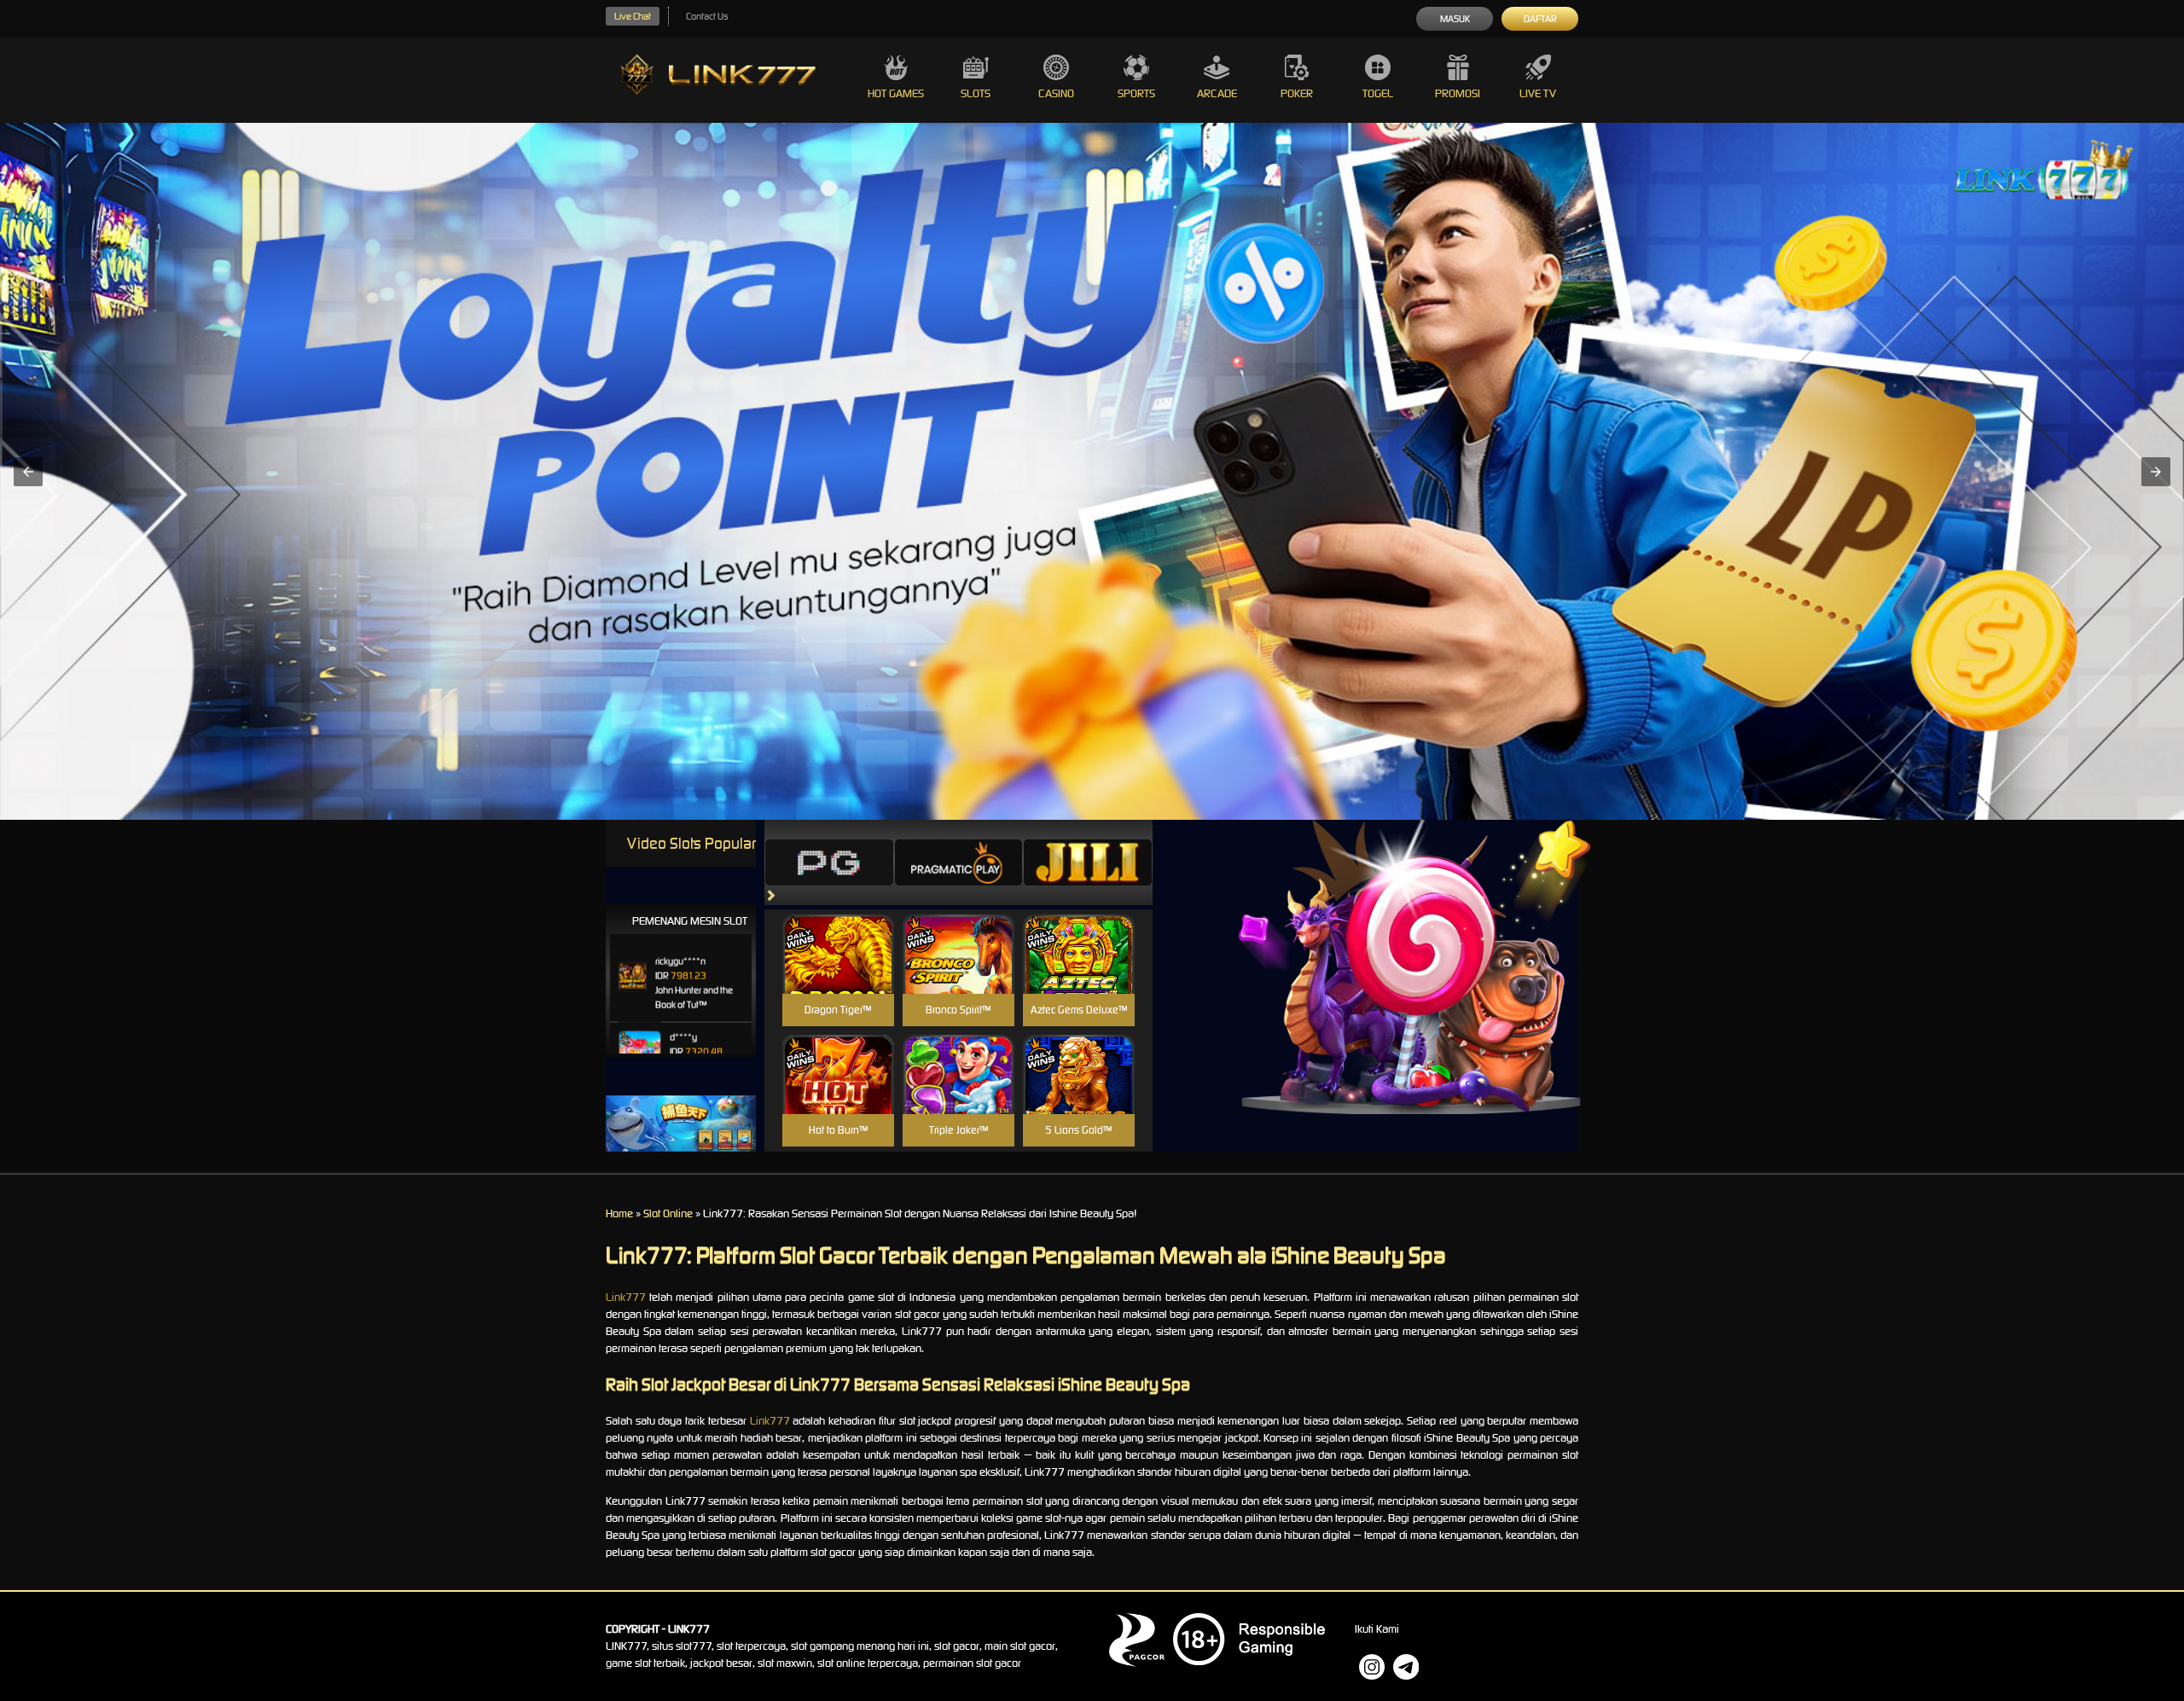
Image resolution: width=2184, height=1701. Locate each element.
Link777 (626, 1297)
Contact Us (707, 16)
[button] (28, 472)
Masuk (1455, 19)
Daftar (1540, 19)
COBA (838, 934)
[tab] (829, 862)
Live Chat (633, 16)
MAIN (838, 973)
